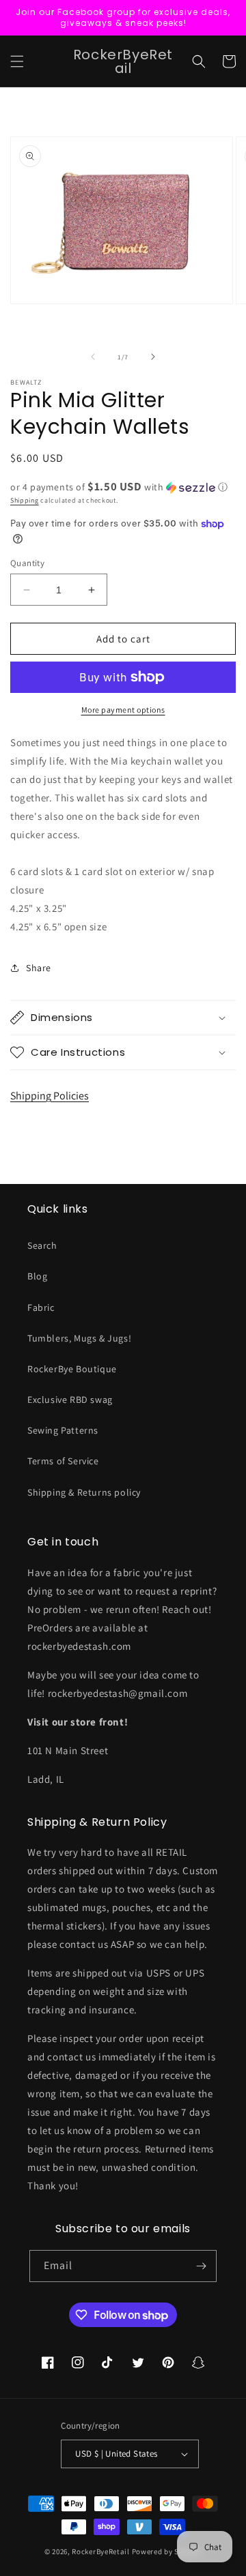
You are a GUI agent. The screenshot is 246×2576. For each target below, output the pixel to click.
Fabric (41, 1307)
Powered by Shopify (167, 2551)
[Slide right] (153, 357)
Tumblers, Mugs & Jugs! (79, 1338)
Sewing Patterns (63, 1430)
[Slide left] (93, 357)
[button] (17, 61)
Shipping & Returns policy (84, 1492)
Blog (37, 1276)
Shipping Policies (50, 1096)
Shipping (25, 500)
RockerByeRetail (101, 2551)
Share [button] (39, 968)
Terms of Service (63, 1461)
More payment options (123, 710)
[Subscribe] (201, 2266)
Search (42, 1245)
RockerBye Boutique (72, 1369)
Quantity (27, 563)
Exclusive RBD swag (70, 1400)
